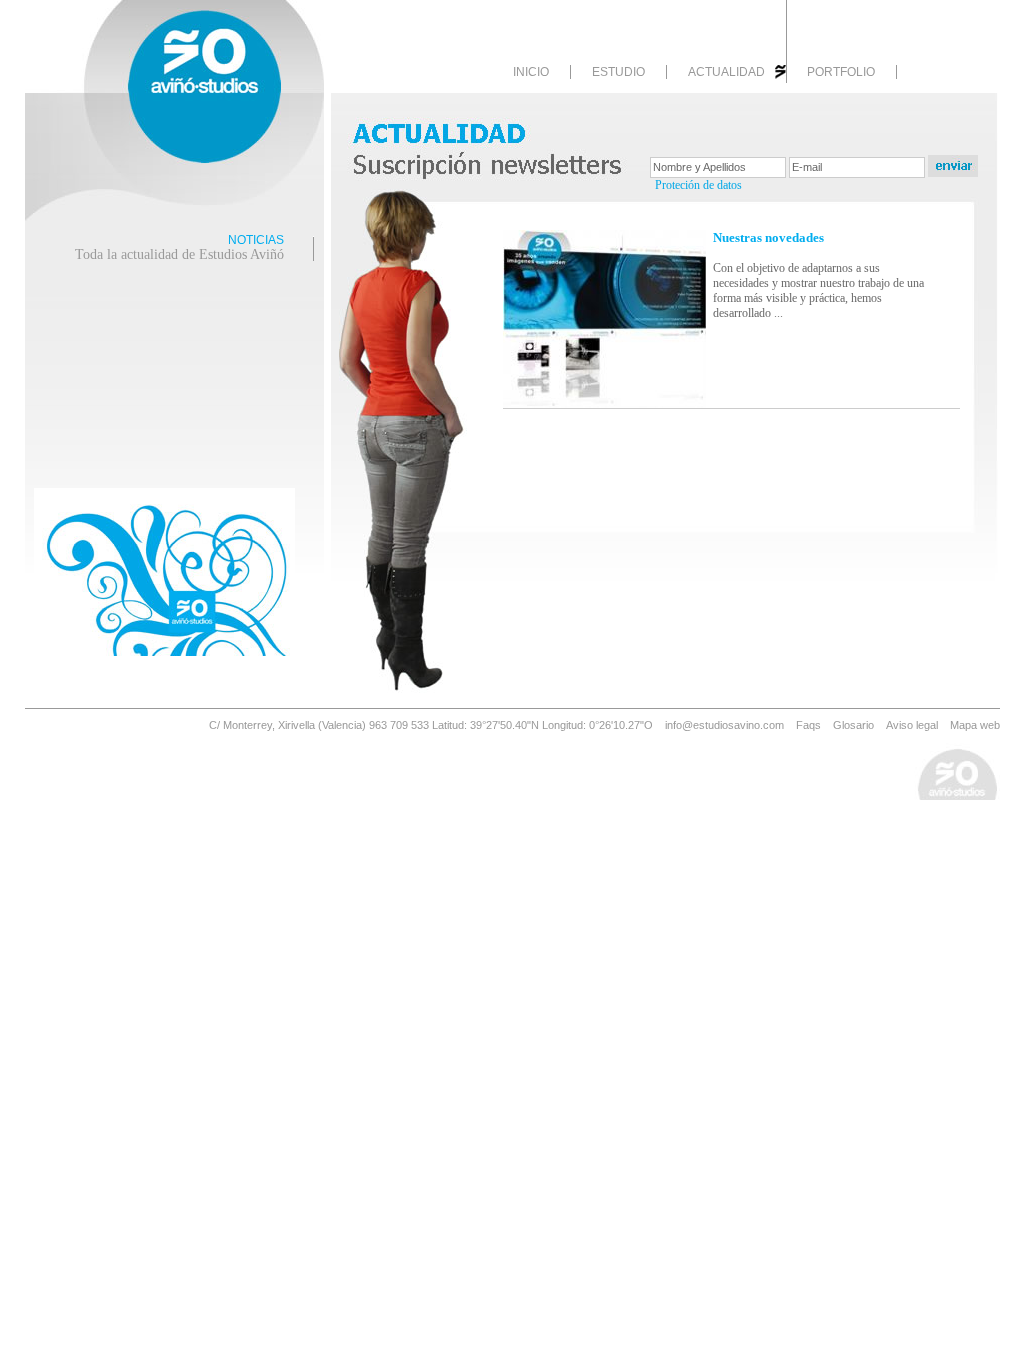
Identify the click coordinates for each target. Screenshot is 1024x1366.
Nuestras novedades (768, 237)
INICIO (531, 72)
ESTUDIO (618, 72)
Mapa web (975, 725)
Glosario (853, 725)
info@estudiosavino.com (724, 725)
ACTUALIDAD (726, 72)
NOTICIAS (179, 247)
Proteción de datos (698, 185)
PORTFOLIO (841, 72)
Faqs (808, 725)
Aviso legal (912, 725)
